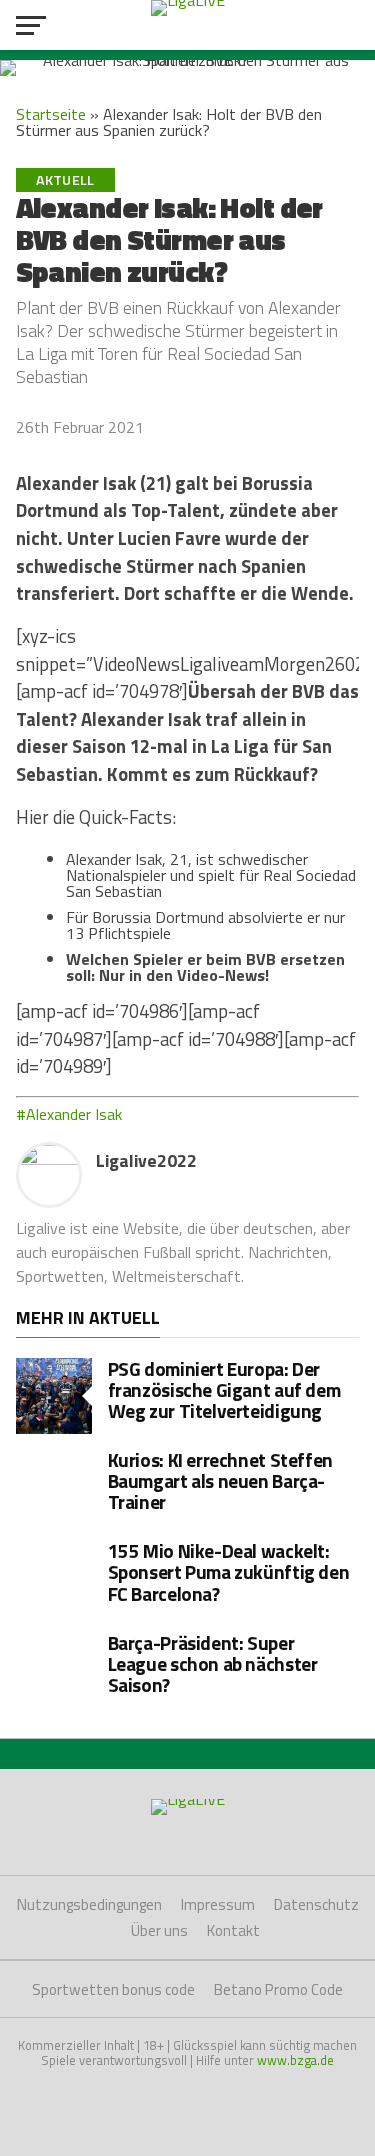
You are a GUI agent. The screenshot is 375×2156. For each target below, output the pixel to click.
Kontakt (233, 1930)
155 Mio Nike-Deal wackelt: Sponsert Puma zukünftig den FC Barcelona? (229, 1571)
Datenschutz (316, 1904)
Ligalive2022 (146, 1160)
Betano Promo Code (278, 1989)
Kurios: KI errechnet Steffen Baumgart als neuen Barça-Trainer (220, 1480)
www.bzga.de (295, 2060)
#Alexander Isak (69, 1114)
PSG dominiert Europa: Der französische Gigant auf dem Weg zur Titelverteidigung (224, 1389)
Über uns (159, 1930)
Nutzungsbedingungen (89, 1904)
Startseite (51, 114)
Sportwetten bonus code (113, 1989)
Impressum (218, 1904)
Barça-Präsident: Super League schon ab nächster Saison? (213, 1663)
